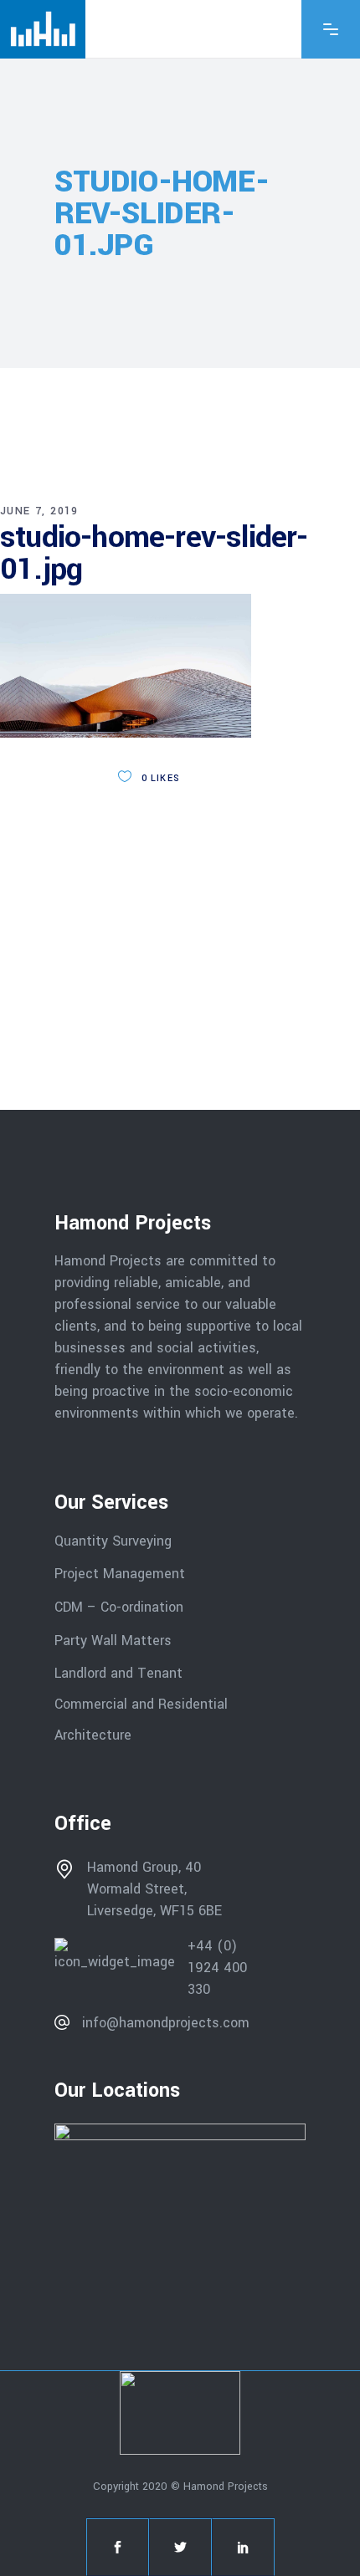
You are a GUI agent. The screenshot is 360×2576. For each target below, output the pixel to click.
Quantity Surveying (113, 1540)
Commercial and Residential (141, 1704)
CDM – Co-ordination (119, 1607)
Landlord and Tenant (118, 1673)
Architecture (95, 1734)
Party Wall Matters (113, 1640)
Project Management (120, 1574)
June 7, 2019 (39, 511)
